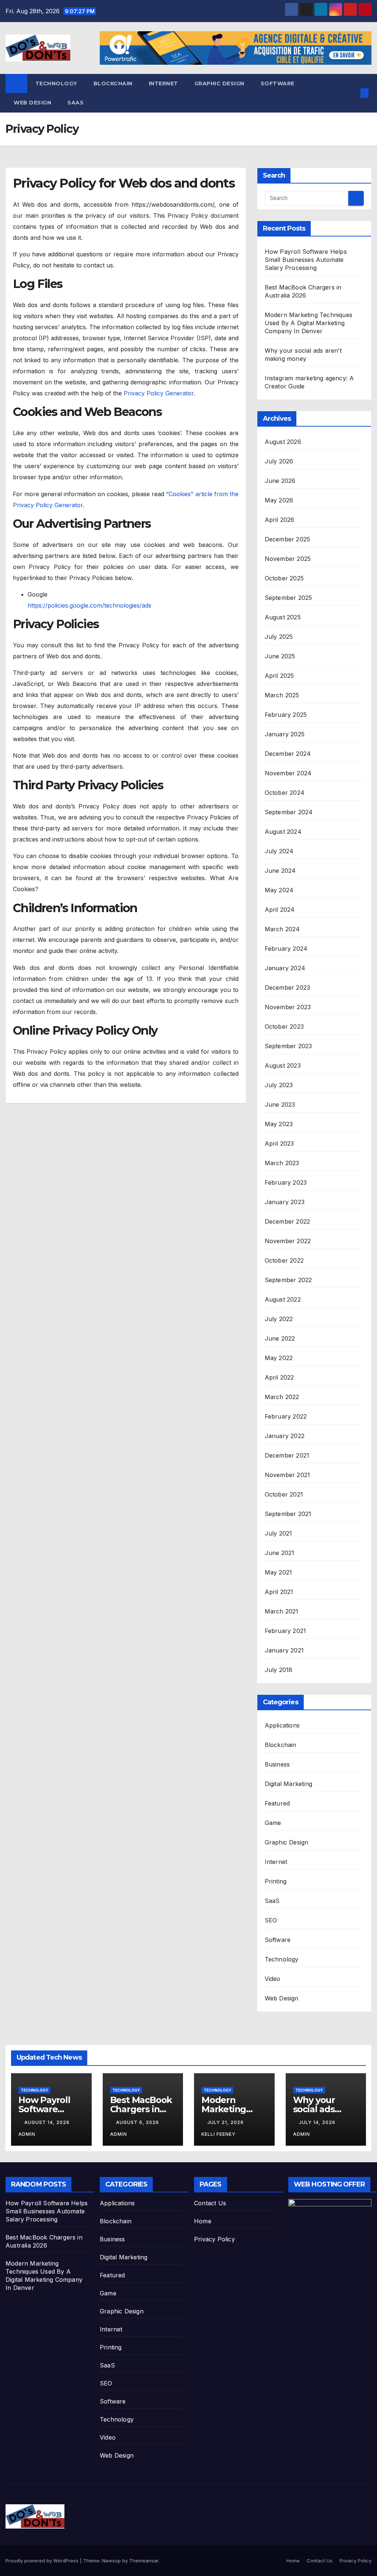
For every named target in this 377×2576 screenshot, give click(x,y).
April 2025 (279, 676)
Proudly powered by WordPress (43, 2561)
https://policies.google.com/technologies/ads (89, 605)
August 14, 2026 (48, 2122)
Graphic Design (219, 83)
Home (203, 2221)
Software (278, 83)
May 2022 (279, 1358)
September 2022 (288, 1280)
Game (273, 1823)
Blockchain (113, 83)
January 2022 (285, 1436)
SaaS (75, 103)
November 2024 (288, 773)
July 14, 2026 (318, 2122)
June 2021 (280, 1553)
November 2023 (288, 1007)
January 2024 (285, 968)
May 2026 (279, 500)
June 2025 (280, 656)
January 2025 (285, 734)
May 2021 (279, 1572)
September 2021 (288, 1514)
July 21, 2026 (226, 2122)
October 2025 (284, 578)
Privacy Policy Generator (159, 393)
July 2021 (279, 1533)
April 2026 (280, 520)
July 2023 (279, 1085)
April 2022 (279, 1377)
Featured (277, 1803)
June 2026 (280, 481)
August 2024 (283, 832)
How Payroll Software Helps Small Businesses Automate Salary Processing (306, 260)
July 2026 (279, 461)
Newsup (111, 2561)
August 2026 (283, 442)
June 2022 (280, 1338)
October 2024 (285, 793)
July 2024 (279, 851)
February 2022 (286, 1416)
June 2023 (280, 1104)
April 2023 (279, 1143)
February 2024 (286, 949)
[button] (353, 93)
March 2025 (282, 695)
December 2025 (288, 539)
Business (277, 1764)
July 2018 (279, 1670)
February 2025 (286, 715)
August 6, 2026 (138, 2122)
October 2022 (284, 1260)
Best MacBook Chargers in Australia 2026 (141, 2109)
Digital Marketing (288, 1784)
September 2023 (288, 1046)
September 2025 (288, 598)
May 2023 (279, 1124)
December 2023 (288, 988)
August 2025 (283, 617)
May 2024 (279, 890)
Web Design (32, 103)
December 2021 (287, 1455)
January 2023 (285, 1202)
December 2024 (288, 754)
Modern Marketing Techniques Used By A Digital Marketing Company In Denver (309, 323)
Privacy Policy (214, 2239)
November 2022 (288, 1241)
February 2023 (286, 1182)
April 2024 (280, 910)
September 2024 (289, 812)
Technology (56, 83)
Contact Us (210, 2203)
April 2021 (279, 1592)
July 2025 (279, 637)
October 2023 (284, 1027)
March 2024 (282, 929)
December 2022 (288, 1221)
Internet (163, 83)
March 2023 (282, 1163)
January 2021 (284, 1650)
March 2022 (282, 1397)
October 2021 (284, 1494)
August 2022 (283, 1299)
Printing (276, 1881)
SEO (271, 1920)
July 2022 (279, 1319)
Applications (282, 1725)
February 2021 (286, 1631)
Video (273, 1979)
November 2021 (288, 1475)
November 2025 (288, 559)
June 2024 (280, 871)
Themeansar (144, 2561)
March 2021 (282, 1611)
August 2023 (283, 1065)
